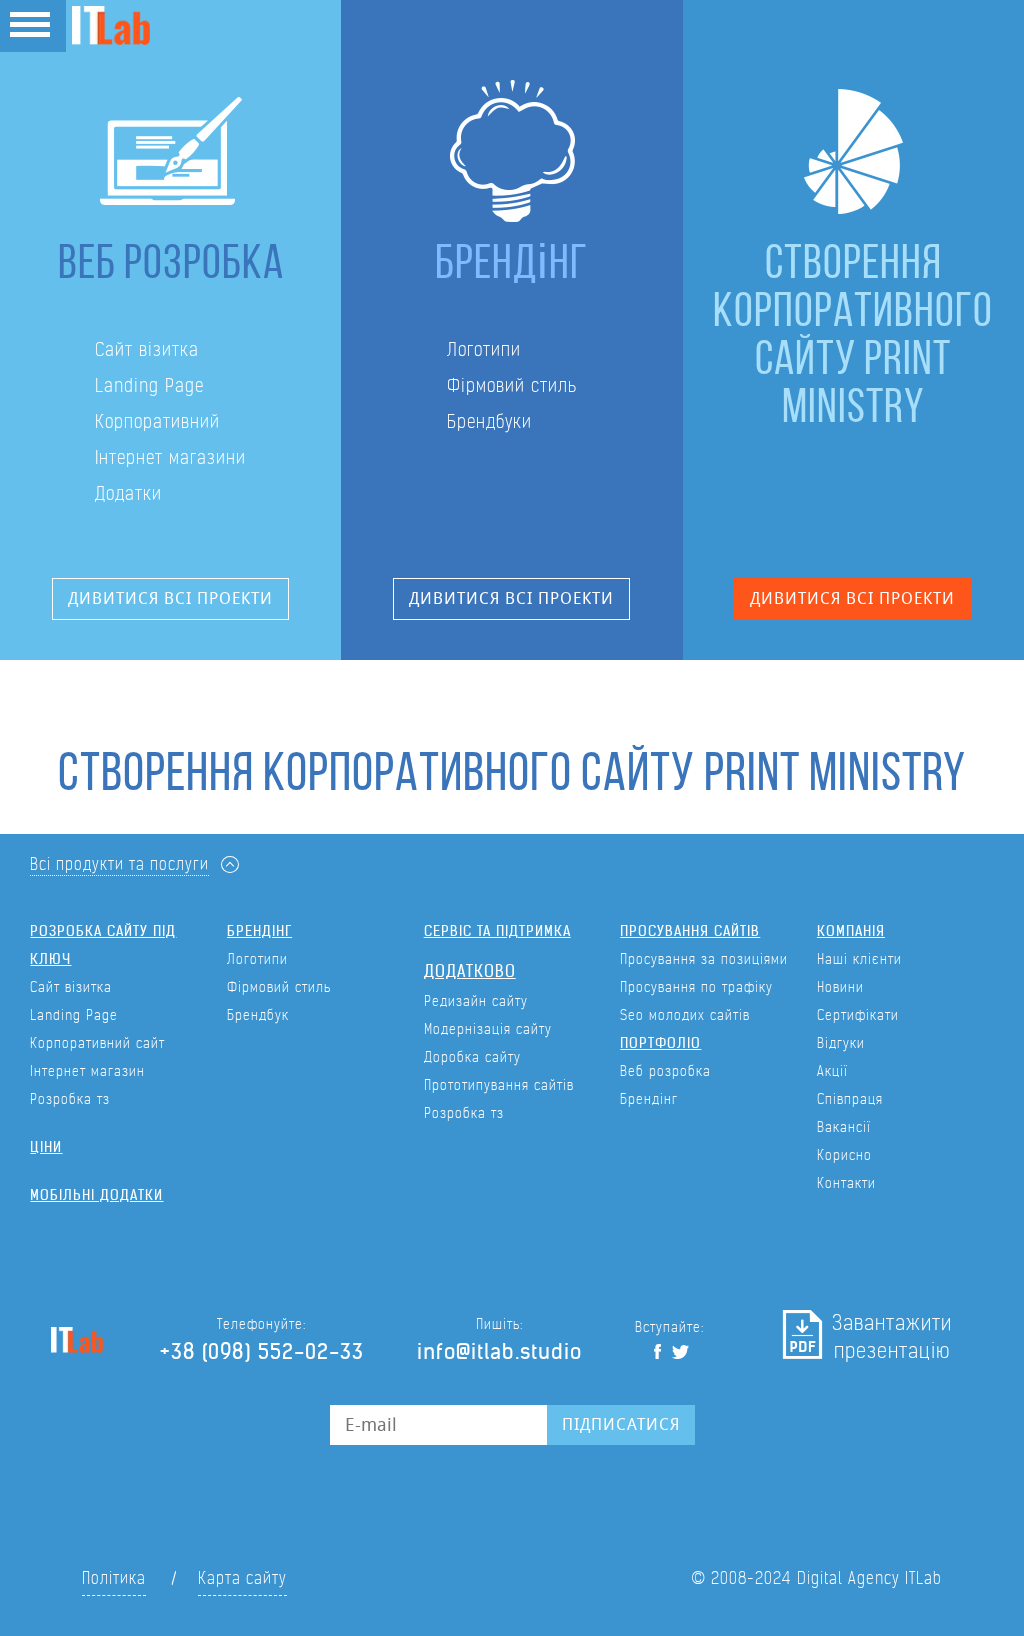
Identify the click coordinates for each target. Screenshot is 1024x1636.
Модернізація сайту (488, 1029)
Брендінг (259, 931)
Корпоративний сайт (97, 1043)
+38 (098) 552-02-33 (262, 1351)
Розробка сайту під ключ (103, 945)
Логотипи (484, 349)
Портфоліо (660, 1043)
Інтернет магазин (87, 1071)
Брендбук (258, 1015)
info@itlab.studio (499, 1351)
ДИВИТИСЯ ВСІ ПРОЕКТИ (170, 598)
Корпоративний (157, 421)
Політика (114, 1578)
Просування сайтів (690, 931)
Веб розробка (665, 1071)
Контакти (846, 1183)
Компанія (851, 931)
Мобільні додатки (96, 1195)
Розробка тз (70, 1099)
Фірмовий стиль (512, 385)
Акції (832, 1071)
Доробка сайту (472, 1057)
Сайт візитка (147, 349)
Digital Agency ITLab (869, 1578)
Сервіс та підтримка (497, 931)
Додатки (128, 493)
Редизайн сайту (476, 1001)
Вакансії (844, 1127)
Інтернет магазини (170, 457)
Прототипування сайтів (499, 1085)
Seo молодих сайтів (685, 1015)
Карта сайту (242, 1578)
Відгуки (841, 1043)
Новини (840, 987)
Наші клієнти (859, 959)
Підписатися (621, 1424)
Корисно (844, 1155)
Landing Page (149, 385)
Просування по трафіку (696, 987)
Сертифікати (858, 1015)
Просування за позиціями (704, 959)
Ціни (46, 1147)
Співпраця (850, 1099)
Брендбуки (489, 421)
